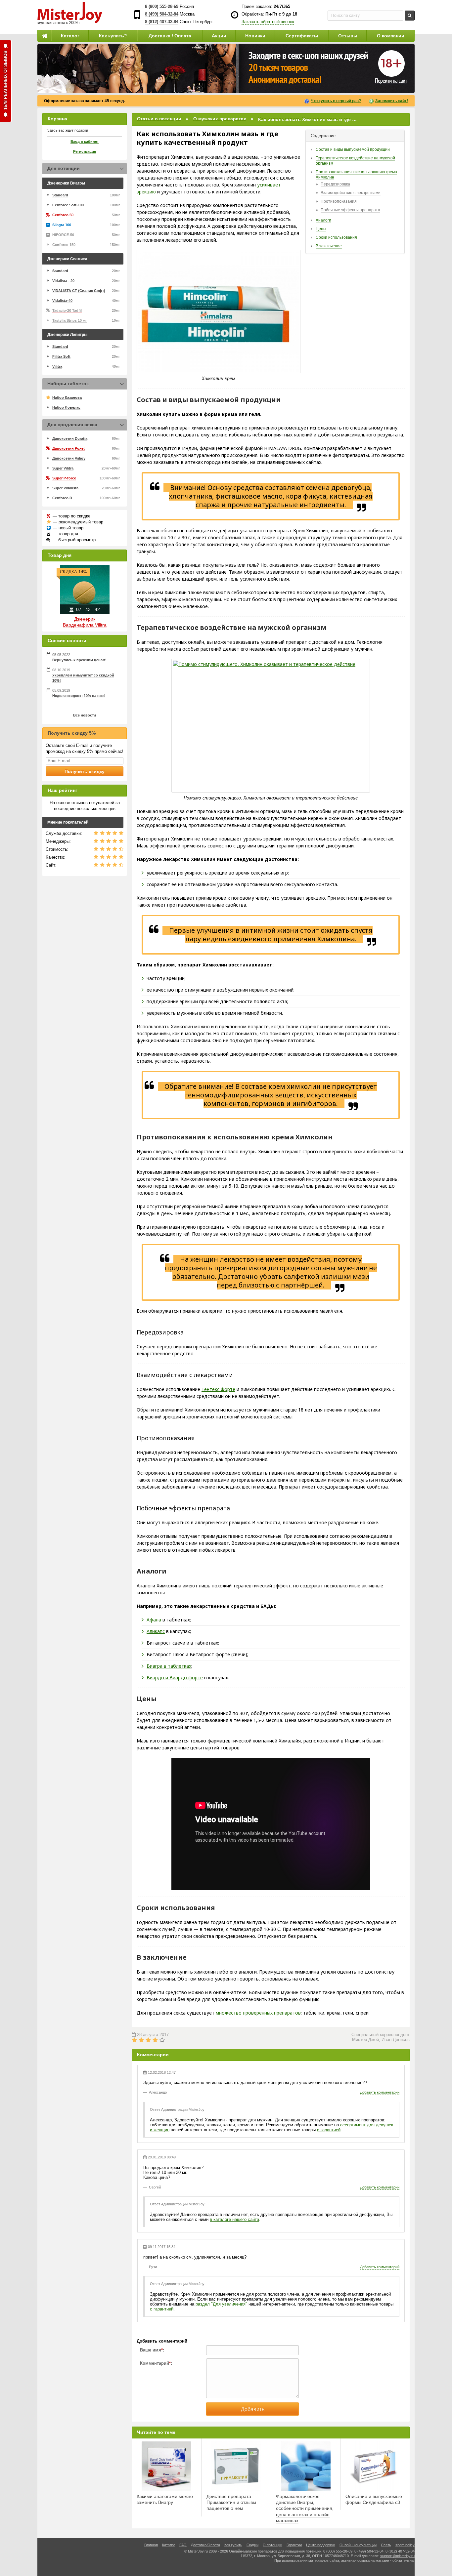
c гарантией (329, 2130)
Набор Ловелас (66, 407)
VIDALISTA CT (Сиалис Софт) (79, 291)
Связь (386, 2545)
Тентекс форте (218, 1389)
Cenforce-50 (63, 215)
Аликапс (156, 1631)
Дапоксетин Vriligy (69, 458)
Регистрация (85, 151)
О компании (391, 36)
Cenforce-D (62, 498)
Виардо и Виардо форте (175, 1677)
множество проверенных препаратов (258, 2013)
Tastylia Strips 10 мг (70, 320)
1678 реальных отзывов (5, 80)
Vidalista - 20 (63, 281)
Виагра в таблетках (169, 1666)
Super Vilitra (63, 468)
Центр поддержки (321, 2545)
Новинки (255, 36)
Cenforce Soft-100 (68, 205)
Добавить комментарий (380, 2092)
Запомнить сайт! (392, 101)
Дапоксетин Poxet (68, 448)
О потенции (272, 2545)
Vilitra (57, 366)
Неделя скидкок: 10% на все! (79, 696)
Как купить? (113, 36)
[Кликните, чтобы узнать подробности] (226, 68)
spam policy (405, 2545)
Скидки (252, 2545)
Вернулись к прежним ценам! (79, 660)
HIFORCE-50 (63, 235)
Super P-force (64, 478)
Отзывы (348, 36)
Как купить (233, 2545)
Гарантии (294, 2545)
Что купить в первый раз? (336, 101)
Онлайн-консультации (358, 2545)
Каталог (70, 36)
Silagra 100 (62, 225)
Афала (154, 1620)
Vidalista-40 (62, 301)
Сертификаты (302, 36)
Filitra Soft (61, 356)
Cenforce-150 (64, 245)
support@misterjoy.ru (397, 2556)
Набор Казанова (67, 397)
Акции (219, 36)
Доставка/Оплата (205, 2545)
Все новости (85, 715)
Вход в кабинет (85, 142)
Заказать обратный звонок (268, 22)
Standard (60, 195)
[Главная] (44, 36)
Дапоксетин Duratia (70, 438)
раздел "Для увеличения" (221, 2304)
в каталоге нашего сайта (234, 2219)
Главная (151, 2545)
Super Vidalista (65, 488)
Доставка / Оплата (170, 36)
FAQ (183, 2545)
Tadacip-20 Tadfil (67, 310)
